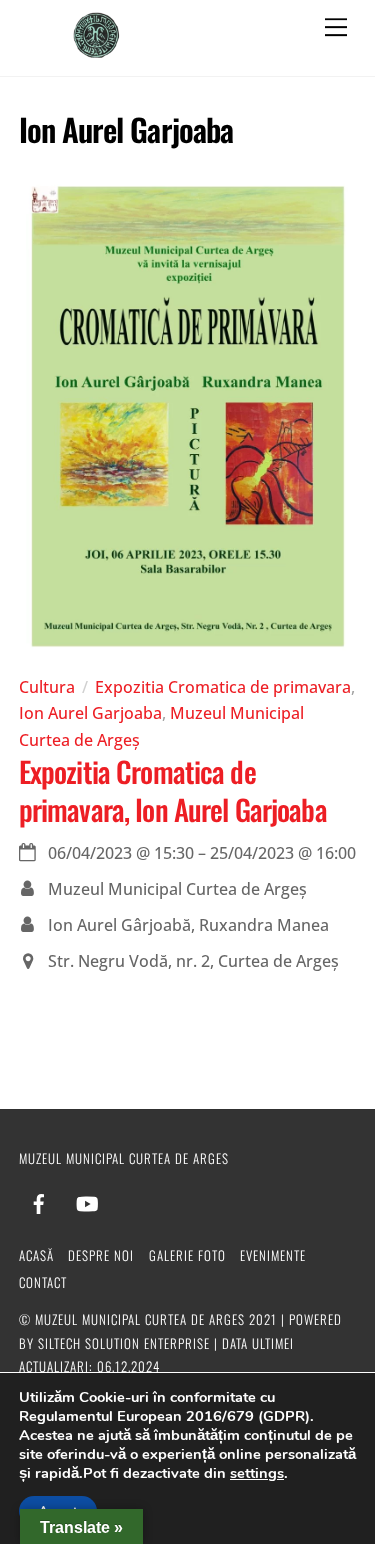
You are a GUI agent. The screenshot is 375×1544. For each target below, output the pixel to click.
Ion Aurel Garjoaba (90, 713)
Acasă (36, 1255)
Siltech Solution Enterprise (124, 1343)
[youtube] (87, 1199)
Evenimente (273, 1255)
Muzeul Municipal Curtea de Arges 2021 (156, 1319)
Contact (43, 1282)
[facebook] (39, 1199)
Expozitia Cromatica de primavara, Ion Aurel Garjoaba (173, 789)
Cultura (47, 687)
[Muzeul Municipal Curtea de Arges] (97, 50)
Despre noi (101, 1255)
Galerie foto (187, 1255)
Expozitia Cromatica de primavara (223, 687)
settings (257, 1473)
